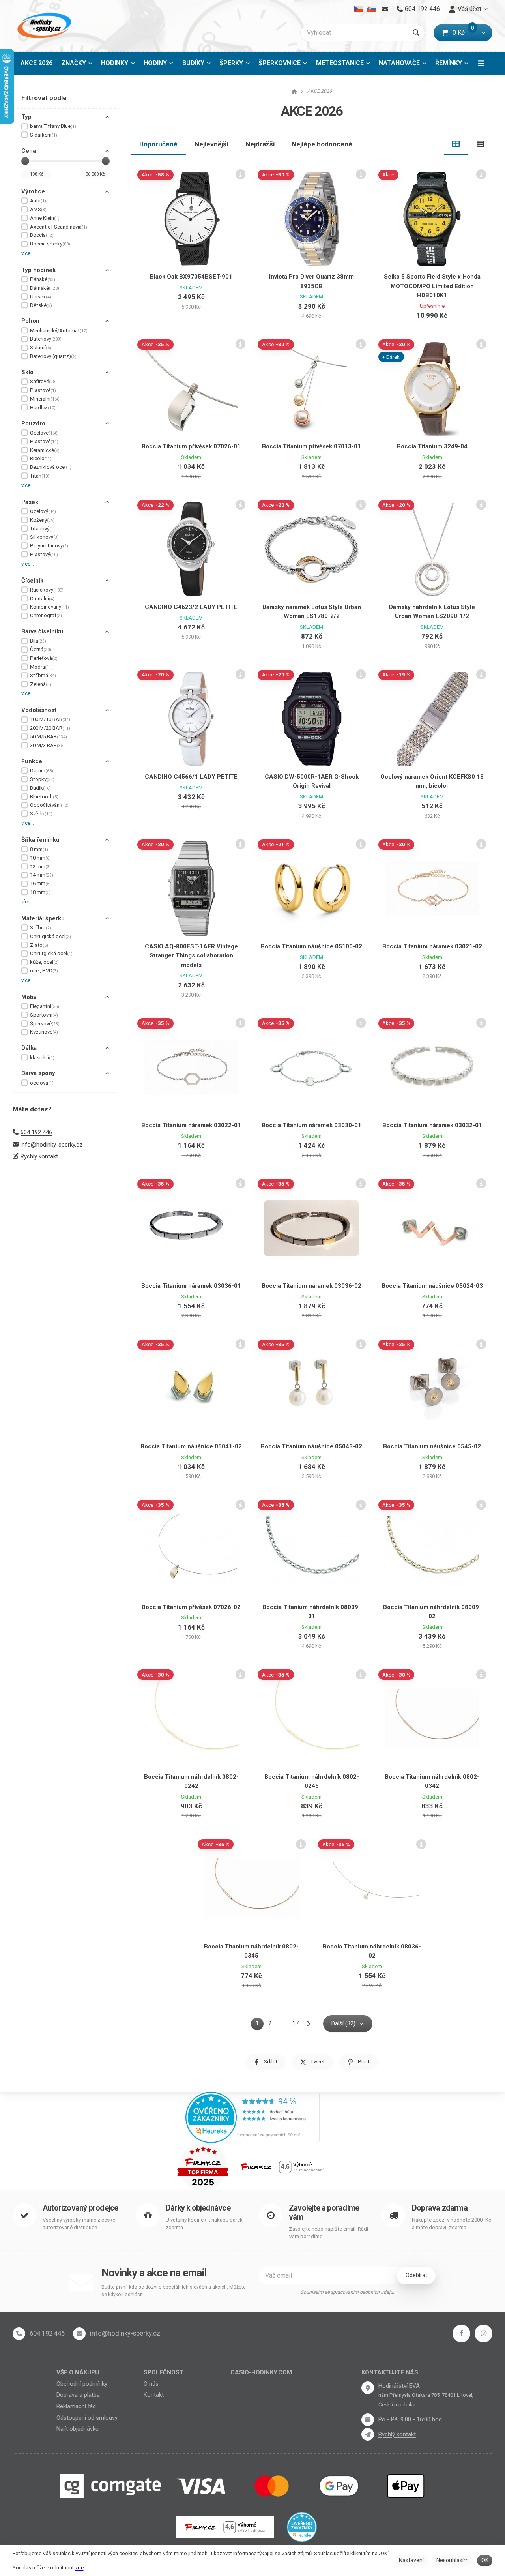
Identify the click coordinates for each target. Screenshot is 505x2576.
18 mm (40, 892)
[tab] (456, 144)
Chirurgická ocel (51, 953)
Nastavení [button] (411, 2560)
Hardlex (43, 407)
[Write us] (368, 2434)
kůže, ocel (44, 962)
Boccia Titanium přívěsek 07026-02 (191, 1607)
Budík (40, 788)
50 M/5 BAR (49, 737)
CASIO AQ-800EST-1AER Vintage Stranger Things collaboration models (191, 956)
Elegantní (45, 1006)
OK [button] (485, 2560)
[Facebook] (461, 2333)
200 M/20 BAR (50, 728)
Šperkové (45, 1024)
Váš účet (469, 9)
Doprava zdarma (440, 2208)
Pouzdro (33, 423)
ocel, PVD (44, 971)
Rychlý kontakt (39, 1156)
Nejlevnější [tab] (211, 144)
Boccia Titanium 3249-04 (432, 446)
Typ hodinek (38, 270)
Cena (29, 151)
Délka (29, 1048)
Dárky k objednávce (198, 2208)
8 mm (39, 849)
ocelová (42, 1083)
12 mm (40, 866)
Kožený (42, 520)
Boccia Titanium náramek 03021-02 (432, 946)
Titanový (42, 529)
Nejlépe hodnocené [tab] (322, 144)
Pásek (30, 502)
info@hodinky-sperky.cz (51, 1145)
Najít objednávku (78, 2429)
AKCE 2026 (39, 65)
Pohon (30, 321)
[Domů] (43, 26)
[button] (483, 33)
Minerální (45, 399)
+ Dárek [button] (391, 357)
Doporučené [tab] (158, 144)
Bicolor (41, 458)
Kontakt (154, 2395)
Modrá (41, 667)
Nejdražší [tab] (260, 144)
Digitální (42, 599)
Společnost (164, 2372)
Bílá (38, 641)
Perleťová (44, 658)
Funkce (32, 761)
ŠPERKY (231, 63)
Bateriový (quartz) (53, 356)
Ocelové (44, 433)
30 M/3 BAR (47, 745)
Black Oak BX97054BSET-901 (191, 277)
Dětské (41, 305)
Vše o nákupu (78, 2372)
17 (296, 2023)
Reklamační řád (76, 2406)
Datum (42, 771)
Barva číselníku (42, 631)
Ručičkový (47, 590)
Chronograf (46, 615)
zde (79, 2568)
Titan (40, 476)
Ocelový (43, 511)
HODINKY (115, 63)
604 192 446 (36, 1132)
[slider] (25, 161)
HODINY (155, 63)
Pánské (43, 279)
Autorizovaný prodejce (80, 2208)
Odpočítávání (49, 805)
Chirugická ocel (50, 936)
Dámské (45, 288)
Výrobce (33, 191)
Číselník (32, 581)
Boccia (42, 235)
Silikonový (44, 537)
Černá (41, 649)
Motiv (29, 997)
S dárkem (44, 135)
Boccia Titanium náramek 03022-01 (191, 1125)
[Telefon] (19, 2334)
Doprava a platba (78, 2395)
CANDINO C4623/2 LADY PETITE (191, 607)
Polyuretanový (49, 546)
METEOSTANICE (340, 63)
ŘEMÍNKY (449, 63)
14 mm (42, 875)
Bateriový (46, 339)
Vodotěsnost (39, 710)
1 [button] (260, 2025)
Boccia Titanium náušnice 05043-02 (311, 1446)
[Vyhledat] (416, 33)
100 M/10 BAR (50, 719)
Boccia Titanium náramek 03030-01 (311, 1125)
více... (28, 253)
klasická (42, 1058)
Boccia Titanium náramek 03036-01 (191, 1286)
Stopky (42, 779)
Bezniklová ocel (51, 467)
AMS (38, 209)
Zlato (39, 945)
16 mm (40, 883)
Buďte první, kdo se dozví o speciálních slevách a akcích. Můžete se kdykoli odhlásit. (174, 2291)
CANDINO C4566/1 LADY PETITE (191, 777)
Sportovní (44, 1015)
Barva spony (38, 1073)
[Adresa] (368, 2388)
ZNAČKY (74, 63)
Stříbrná (43, 675)
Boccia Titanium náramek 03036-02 (311, 1286)
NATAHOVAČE (399, 63)
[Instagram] (483, 2333)
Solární (41, 348)
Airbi (38, 201)
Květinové (44, 1032)
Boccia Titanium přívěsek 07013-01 (311, 446)
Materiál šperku (43, 918)
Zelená (41, 684)
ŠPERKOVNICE (280, 63)
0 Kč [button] (464, 33)
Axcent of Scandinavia (59, 227)
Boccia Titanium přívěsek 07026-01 (191, 446)
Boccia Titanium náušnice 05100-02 (311, 946)
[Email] (385, 9)
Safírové (43, 381)
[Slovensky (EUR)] (371, 9)
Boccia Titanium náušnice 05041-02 (191, 1446)
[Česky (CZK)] (358, 9)
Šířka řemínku (40, 840)
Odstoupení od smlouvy (87, 2418)
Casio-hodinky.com (261, 2372)
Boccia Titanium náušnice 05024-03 (432, 1286)
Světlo (41, 814)
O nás (151, 2384)
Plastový (44, 554)
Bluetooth (44, 797)
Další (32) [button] (343, 2023)
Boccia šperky (50, 244)
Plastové (43, 390)
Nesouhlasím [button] (453, 2560)
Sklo (27, 372)
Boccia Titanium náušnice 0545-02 (432, 1446)
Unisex (41, 297)
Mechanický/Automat (59, 331)
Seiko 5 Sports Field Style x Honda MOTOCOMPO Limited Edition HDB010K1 (432, 286)
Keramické (45, 450)
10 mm (40, 858)
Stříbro (41, 928)
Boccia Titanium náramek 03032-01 (432, 1125)
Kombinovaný (50, 607)
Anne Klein (45, 218)
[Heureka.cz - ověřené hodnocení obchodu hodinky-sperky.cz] (252, 2117)
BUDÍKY (193, 63)
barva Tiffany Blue (53, 126)
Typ (26, 117)
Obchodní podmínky (82, 2384)
